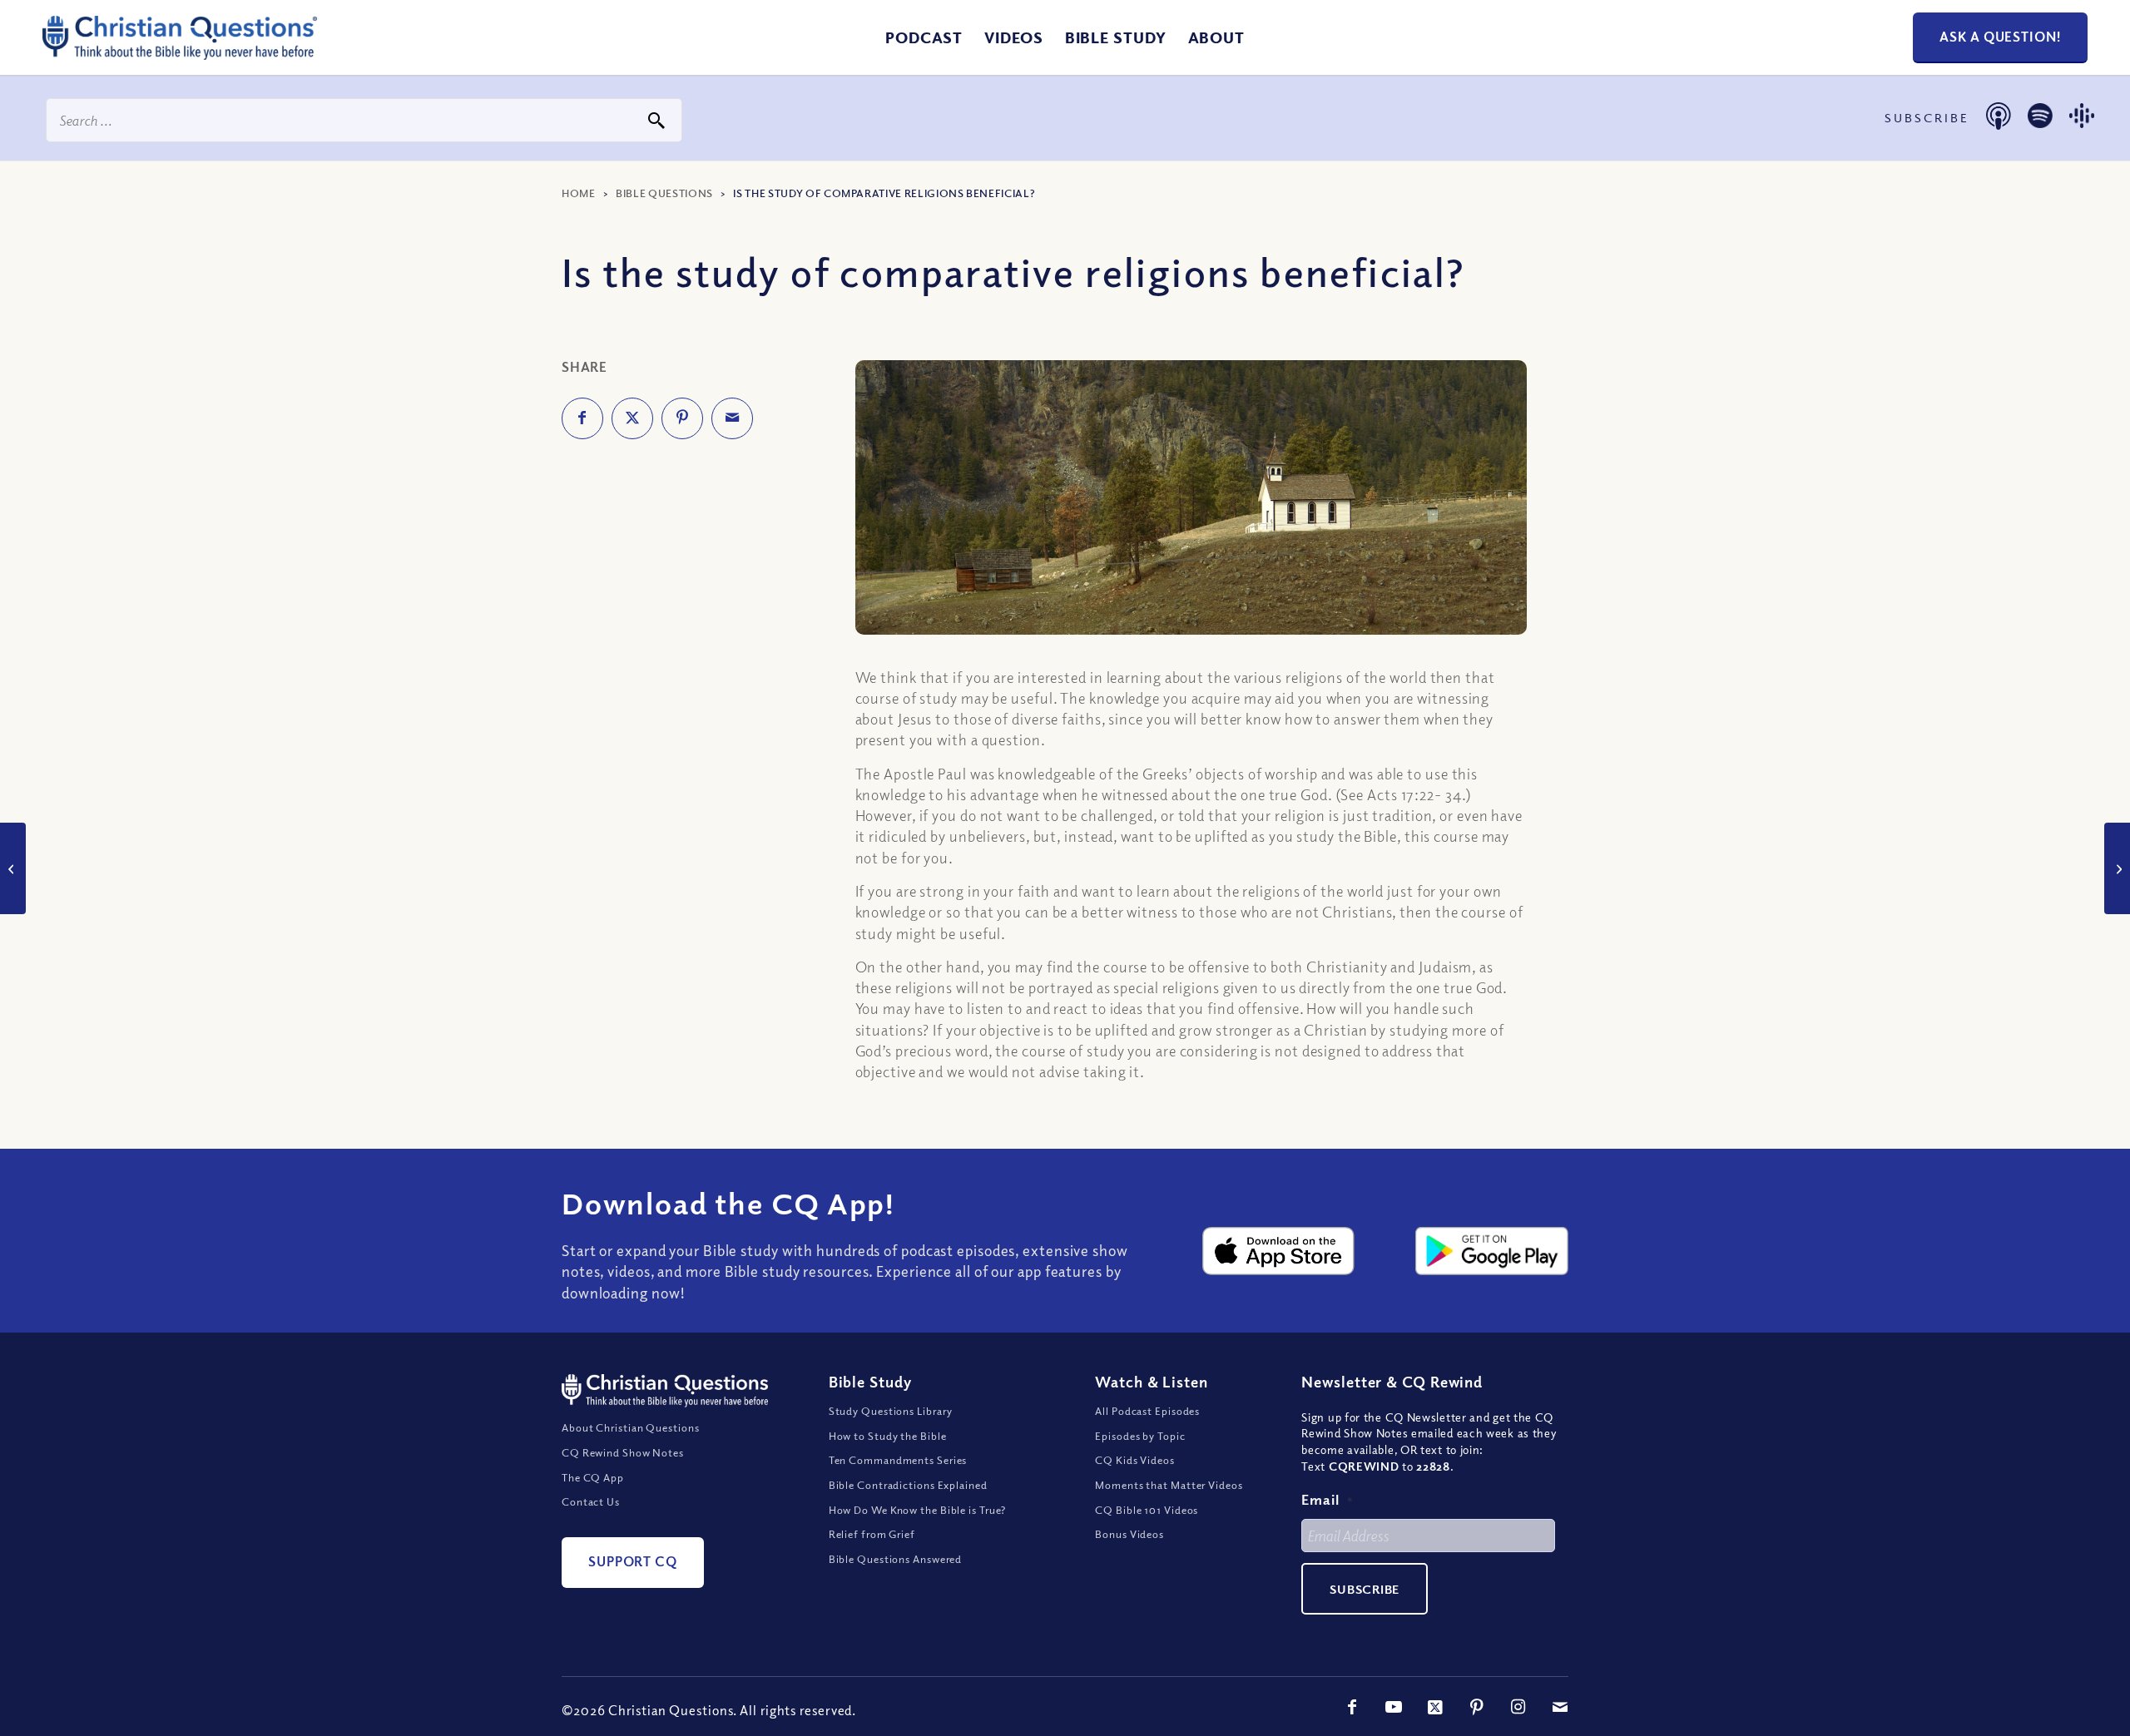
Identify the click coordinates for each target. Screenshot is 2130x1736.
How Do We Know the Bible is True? (918, 1510)
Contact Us (591, 1501)
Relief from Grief (872, 1534)
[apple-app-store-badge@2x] (1279, 1251)
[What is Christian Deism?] (2117, 868)
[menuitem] (924, 37)
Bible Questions (664, 193)
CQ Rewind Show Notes (623, 1452)
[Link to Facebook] (1352, 1707)
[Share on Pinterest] (682, 418)
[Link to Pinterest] (1477, 1707)
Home (579, 193)
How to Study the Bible (888, 1436)
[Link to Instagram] (1518, 1707)
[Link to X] (1435, 1707)
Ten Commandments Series (898, 1460)
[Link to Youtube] (1394, 1707)
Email (1327, 1499)
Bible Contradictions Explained (908, 1485)
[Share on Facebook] (582, 418)
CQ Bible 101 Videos (1147, 1510)
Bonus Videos (1129, 1534)
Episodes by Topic (1140, 1436)
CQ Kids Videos (1135, 1460)
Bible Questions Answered (896, 1559)
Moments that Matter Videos (1169, 1485)
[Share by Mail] (732, 418)
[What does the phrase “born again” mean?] (13, 868)
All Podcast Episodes (1147, 1411)
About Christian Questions (631, 1427)
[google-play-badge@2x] (1492, 1251)
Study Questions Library (891, 1411)
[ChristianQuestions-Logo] (180, 53)
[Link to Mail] (1560, 1707)
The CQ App (593, 1477)
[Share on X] (632, 418)
